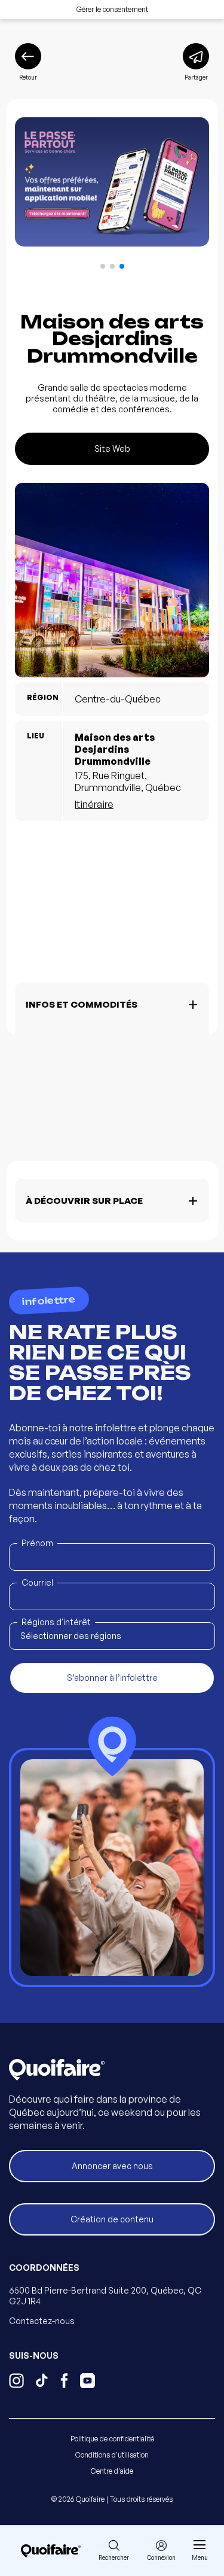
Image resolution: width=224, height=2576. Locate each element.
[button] (103, 266)
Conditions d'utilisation (112, 2455)
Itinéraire (94, 804)
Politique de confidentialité (112, 2439)
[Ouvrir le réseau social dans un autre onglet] (16, 2382)
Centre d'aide (112, 2471)
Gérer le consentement (112, 9)
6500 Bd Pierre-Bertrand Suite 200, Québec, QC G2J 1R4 (105, 2296)
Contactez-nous (42, 2321)
